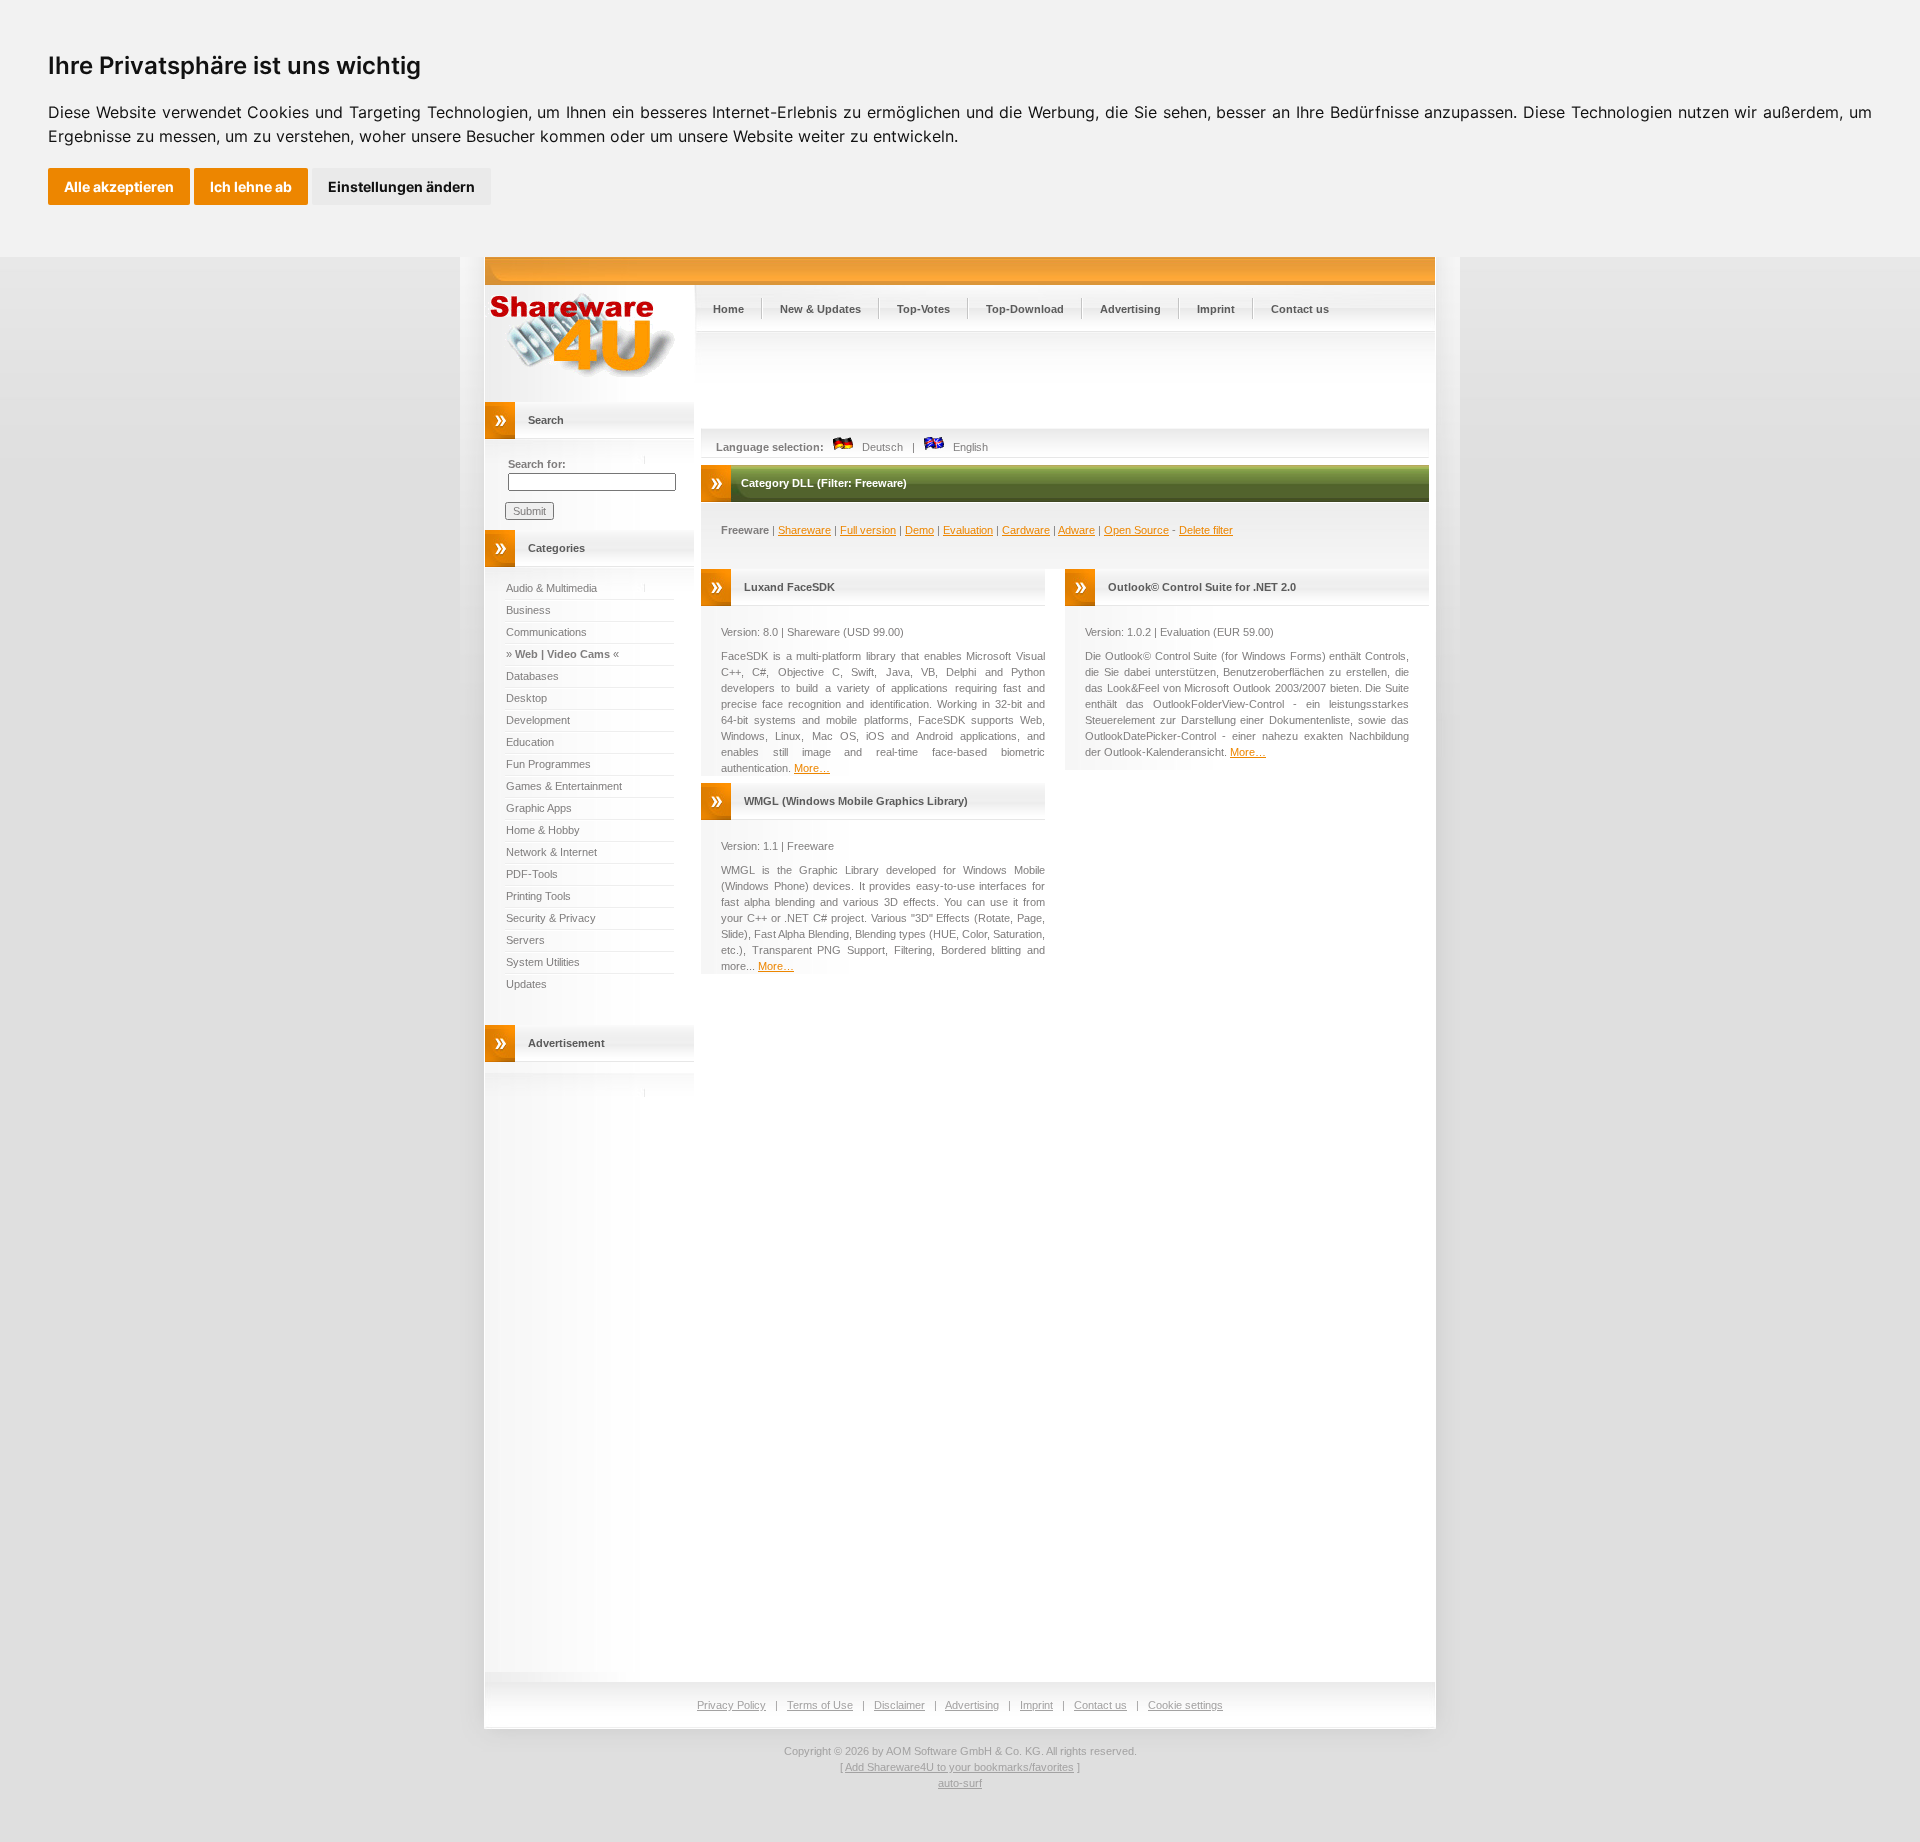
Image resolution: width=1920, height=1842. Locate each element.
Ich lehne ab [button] (251, 186)
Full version (868, 530)
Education (530, 742)
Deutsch (878, 447)
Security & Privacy (551, 918)
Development (538, 720)
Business (528, 610)
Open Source (1136, 530)
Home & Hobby (543, 830)
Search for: (537, 464)
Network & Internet (551, 852)
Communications (546, 632)
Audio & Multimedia (551, 588)
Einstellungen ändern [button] (401, 186)
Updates (526, 984)
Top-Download (1025, 309)
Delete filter (1206, 530)
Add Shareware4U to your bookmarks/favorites (959, 1767)
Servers (525, 940)
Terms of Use (820, 1705)
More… (812, 768)
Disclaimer (899, 1705)
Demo (919, 530)
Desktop (526, 698)
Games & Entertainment (564, 786)
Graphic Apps (539, 808)
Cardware (1026, 530)
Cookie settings (1185, 1705)
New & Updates (820, 309)
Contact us (1300, 309)
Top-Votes (923, 309)
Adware (1076, 530)
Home (728, 309)
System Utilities (543, 962)
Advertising (1130, 309)
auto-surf (960, 1783)
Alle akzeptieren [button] (119, 186)
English (966, 447)
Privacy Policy (731, 1705)
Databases (532, 676)
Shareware (804, 530)
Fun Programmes (548, 764)
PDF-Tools (532, 874)
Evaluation (968, 530)
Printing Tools (538, 896)
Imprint (1216, 309)
